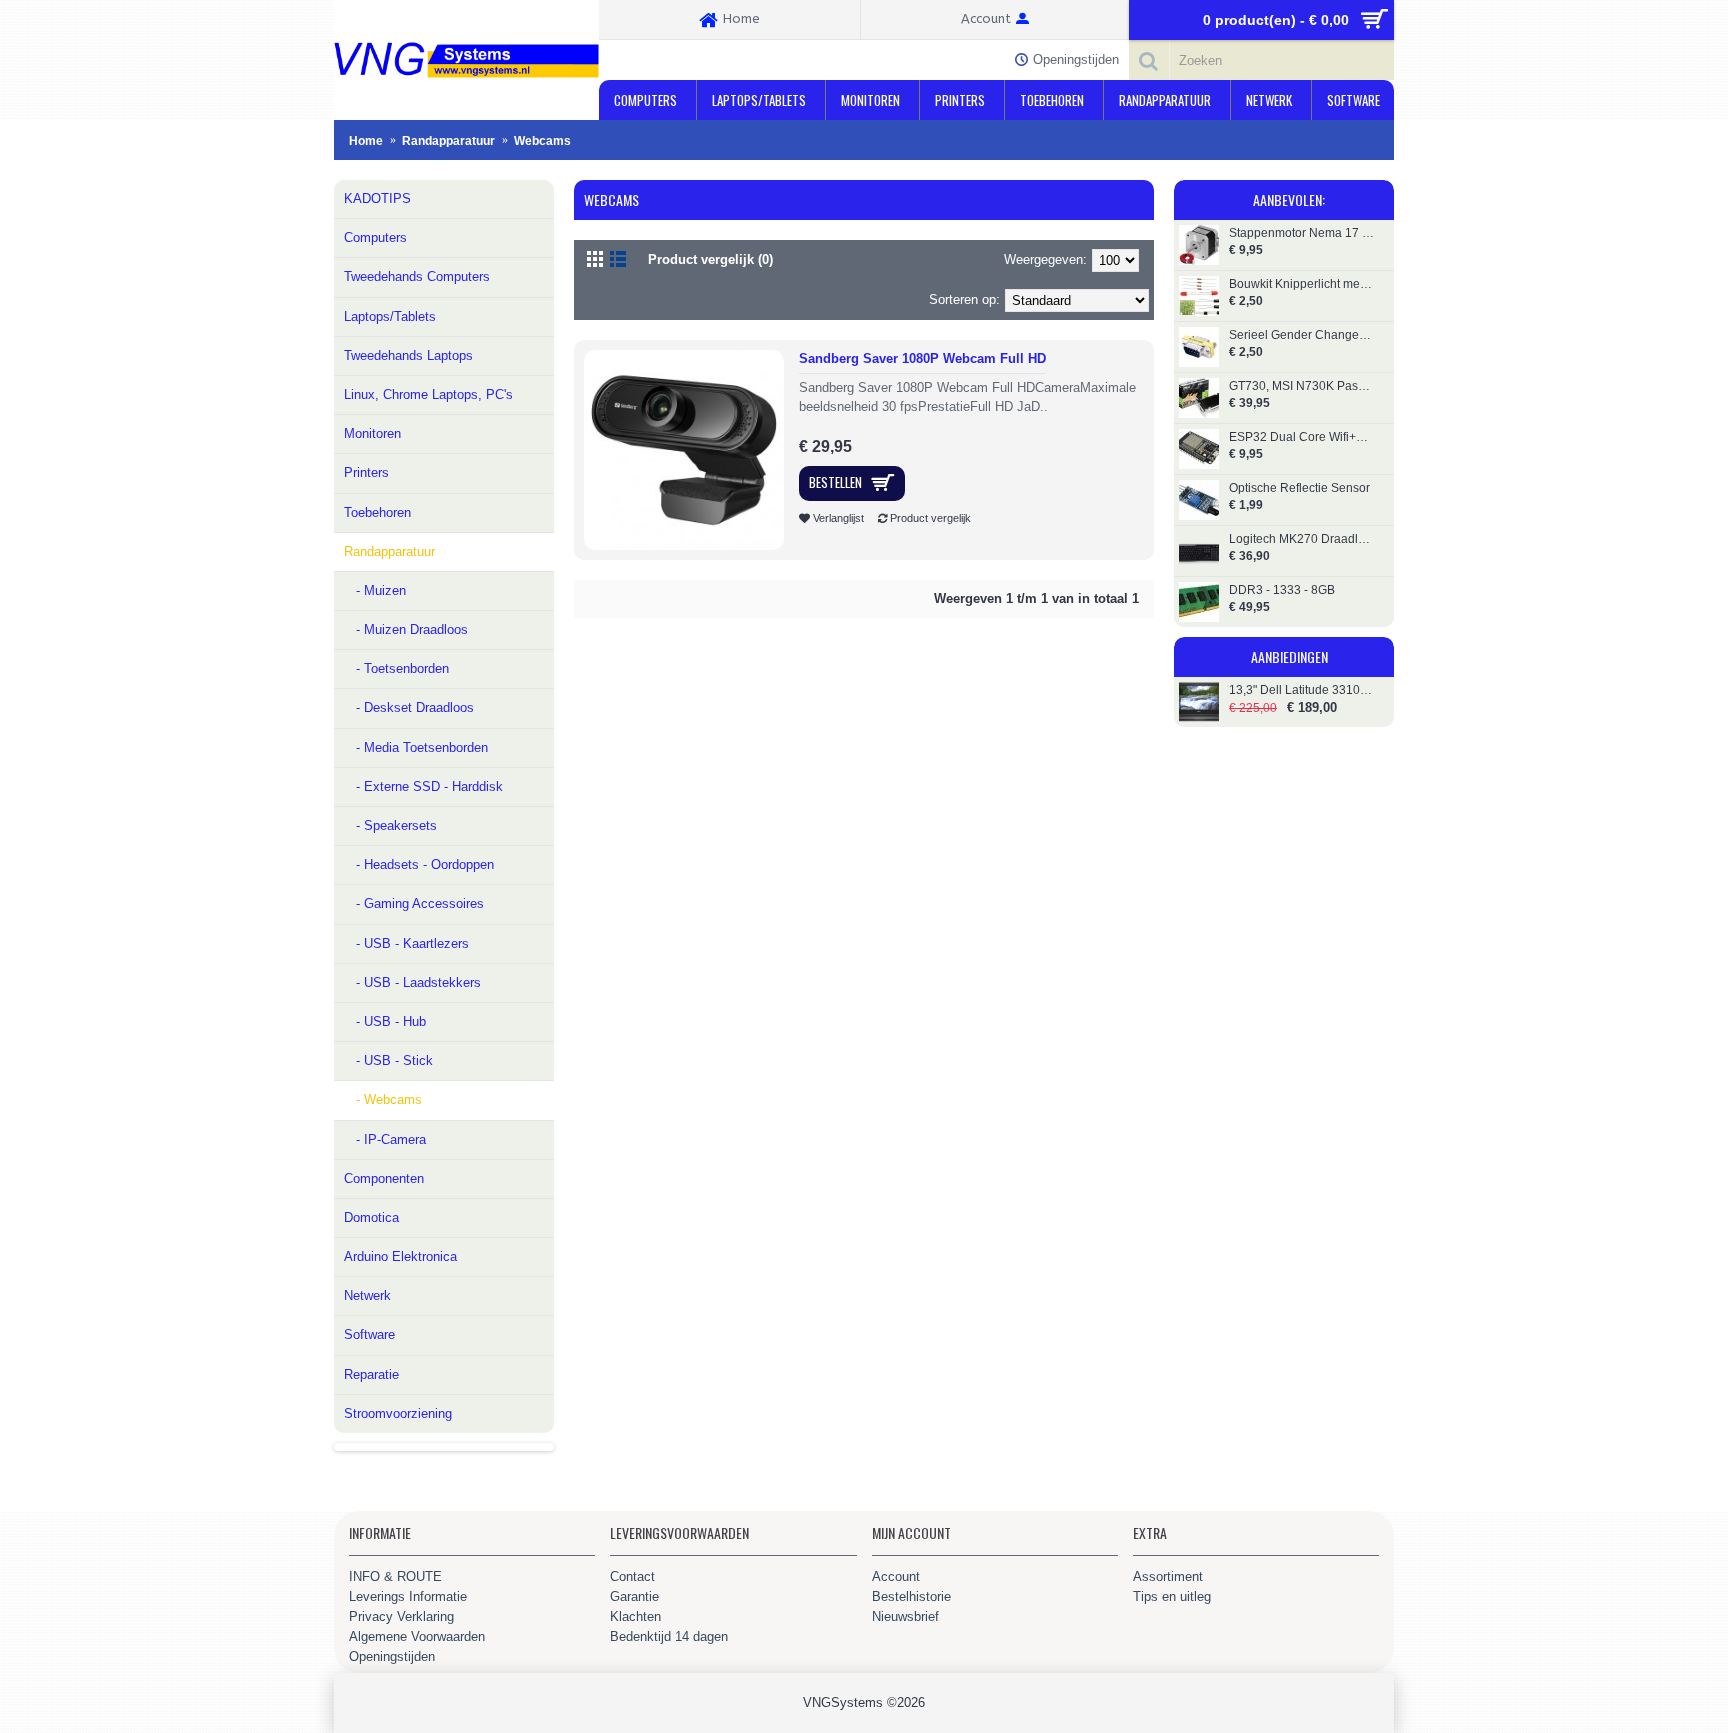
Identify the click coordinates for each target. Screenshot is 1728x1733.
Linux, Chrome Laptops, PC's (428, 394)
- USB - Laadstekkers (412, 982)
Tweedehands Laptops (408, 355)
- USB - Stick (388, 1060)
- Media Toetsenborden (416, 747)
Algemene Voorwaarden (417, 1636)
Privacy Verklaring (401, 1616)
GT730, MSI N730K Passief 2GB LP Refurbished (1301, 386)
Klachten (635, 1616)
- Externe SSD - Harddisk (423, 786)
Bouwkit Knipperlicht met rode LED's (1301, 284)
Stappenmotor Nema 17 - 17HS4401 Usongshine (1301, 233)
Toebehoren (377, 512)
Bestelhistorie (911, 1596)
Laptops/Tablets (390, 316)
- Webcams (383, 1099)
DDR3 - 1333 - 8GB (1282, 590)
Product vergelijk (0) (710, 259)
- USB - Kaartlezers (406, 943)
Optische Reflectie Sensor (1299, 488)
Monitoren (372, 433)
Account (896, 1576)
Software (369, 1334)
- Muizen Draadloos (406, 629)
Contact (632, 1576)
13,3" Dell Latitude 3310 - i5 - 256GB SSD (1301, 690)
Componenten (384, 1178)
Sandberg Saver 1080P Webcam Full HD (922, 358)
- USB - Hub (385, 1021)
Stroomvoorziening (398, 1413)
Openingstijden (392, 1656)
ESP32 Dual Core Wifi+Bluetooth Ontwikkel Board (1301, 437)
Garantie (634, 1596)
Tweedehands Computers (417, 276)
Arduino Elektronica (400, 1256)
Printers (366, 472)
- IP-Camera (385, 1139)
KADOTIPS (377, 198)
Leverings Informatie (408, 1596)
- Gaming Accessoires (414, 903)
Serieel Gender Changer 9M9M (1301, 335)
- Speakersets (390, 825)
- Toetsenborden (396, 668)
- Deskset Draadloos (409, 707)
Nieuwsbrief (905, 1616)
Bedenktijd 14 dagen (669, 1636)
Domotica (371, 1217)
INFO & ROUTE (395, 1576)
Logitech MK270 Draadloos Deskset (1301, 539)
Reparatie (371, 1374)
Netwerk (367, 1295)
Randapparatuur (389, 551)
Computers (375, 237)
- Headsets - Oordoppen (419, 864)
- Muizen (375, 590)
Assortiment (1168, 1576)
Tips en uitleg (1172, 1596)
